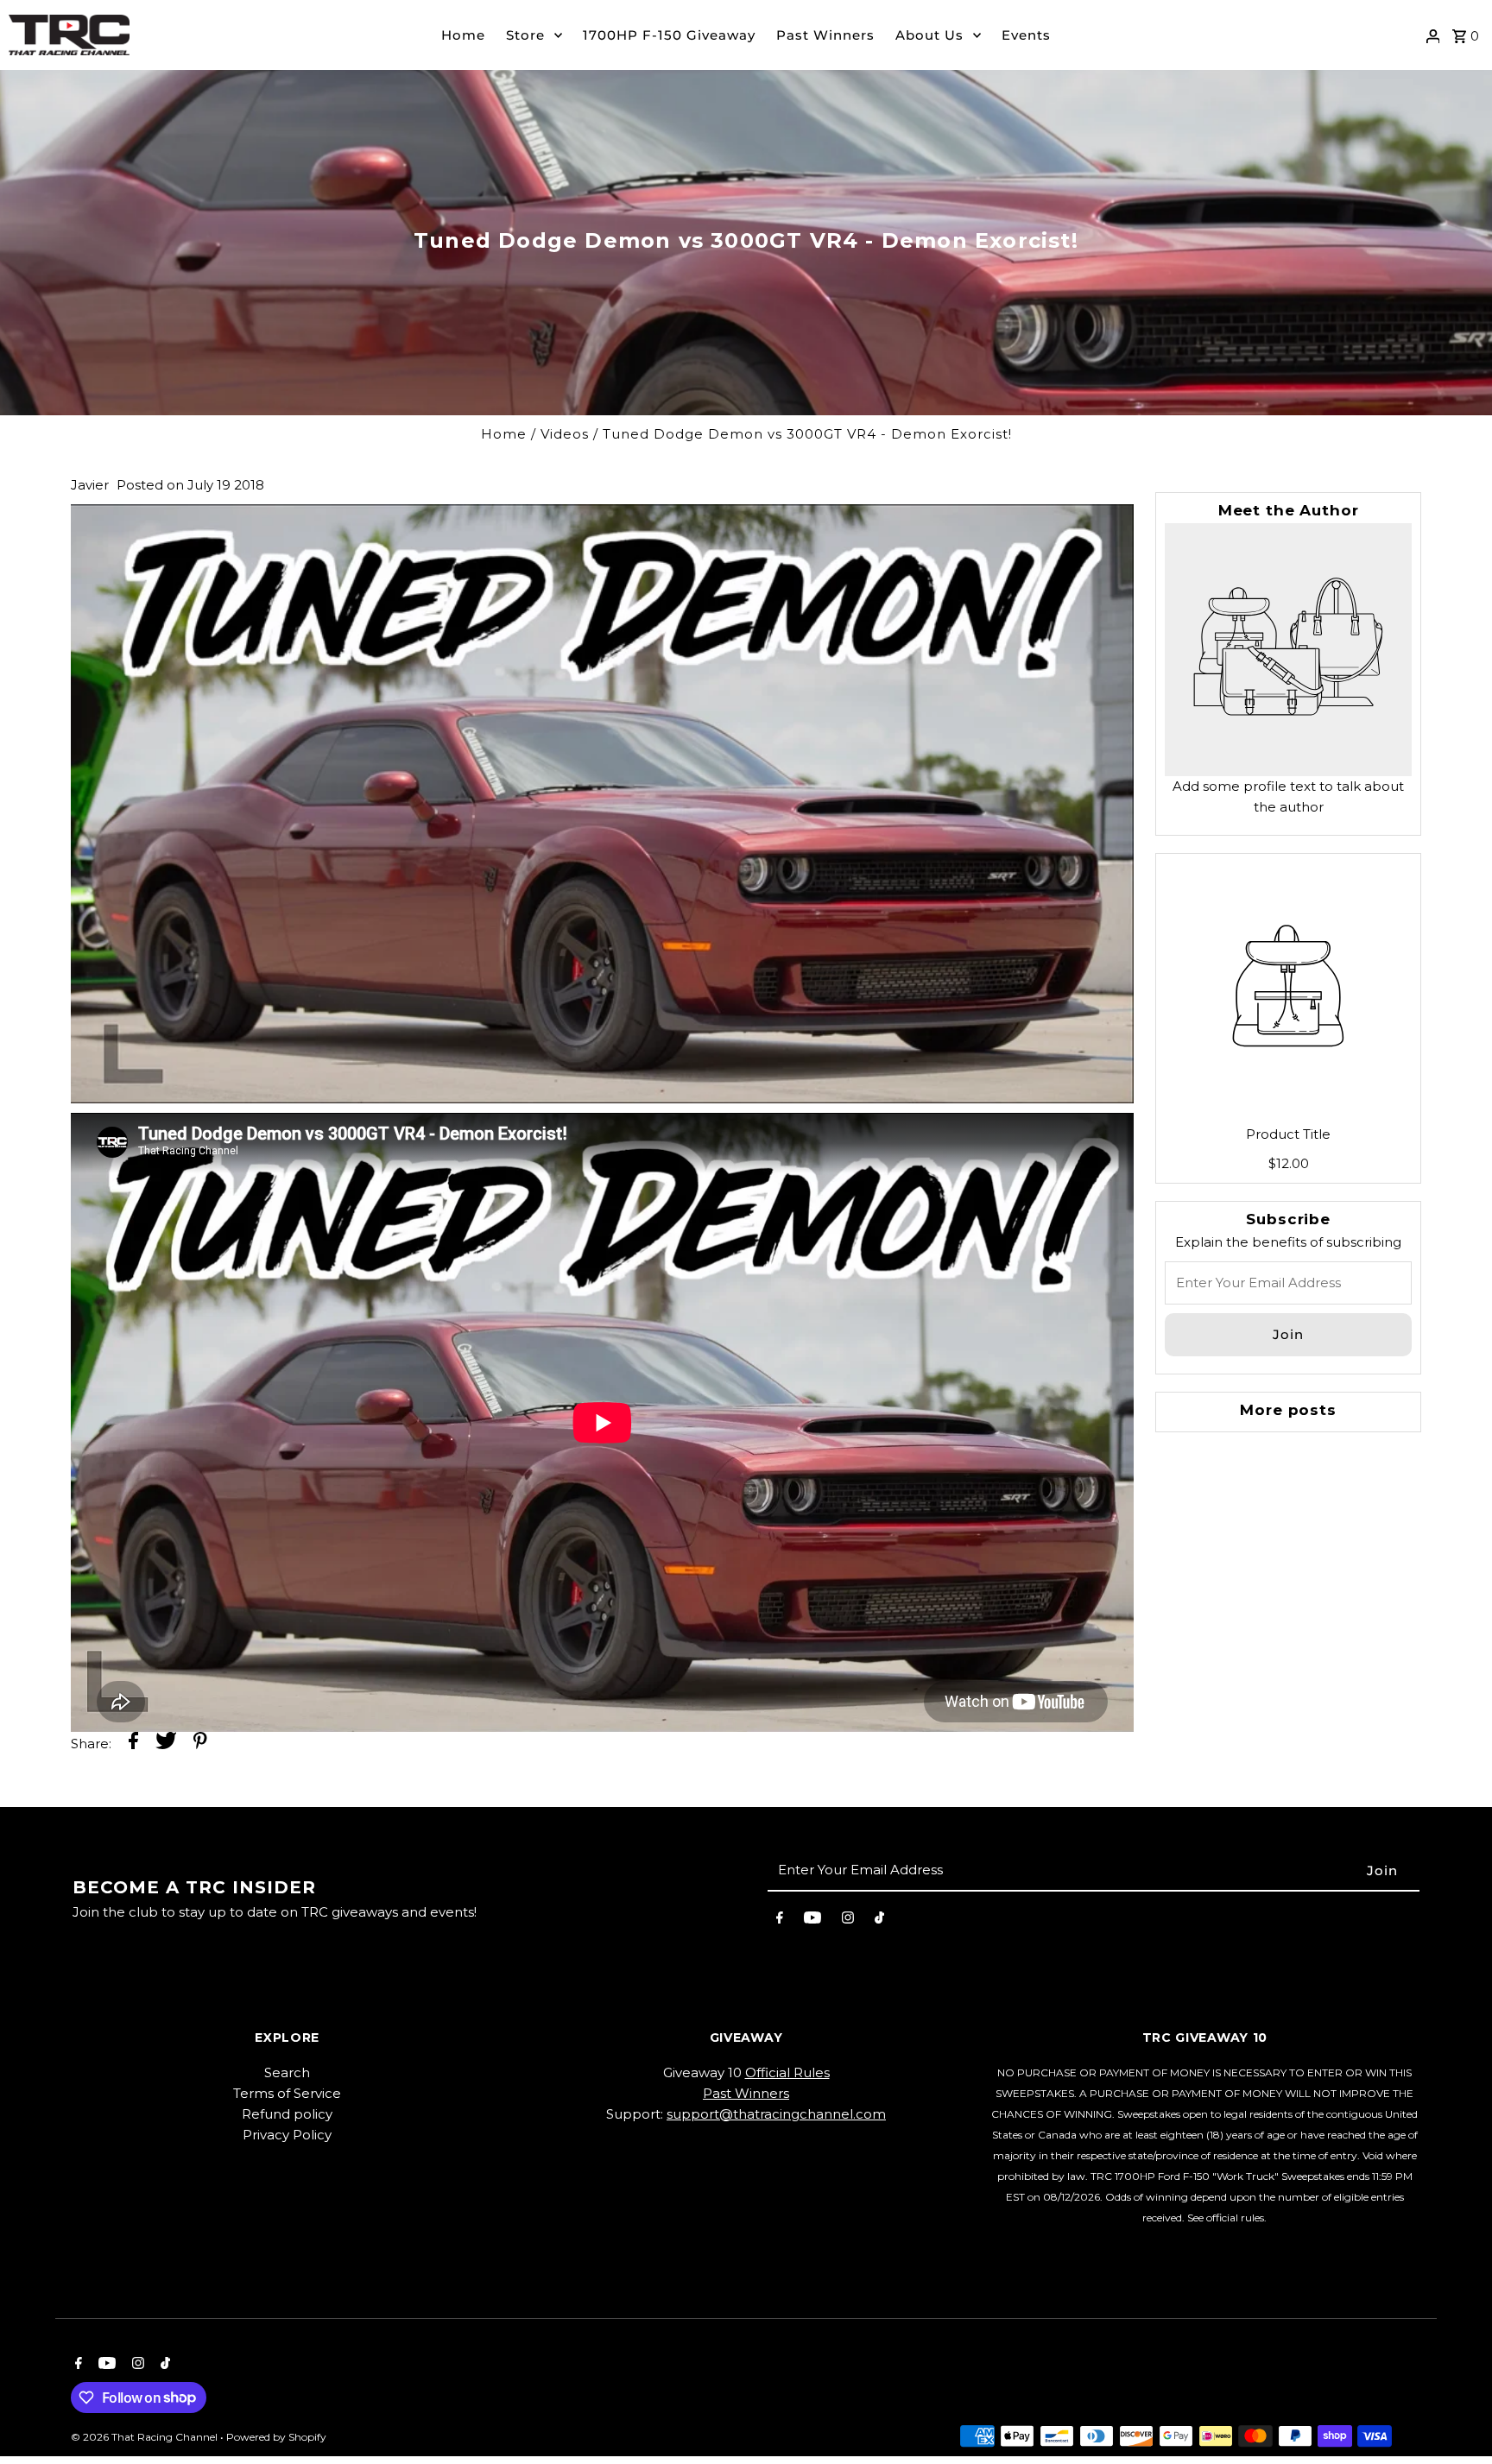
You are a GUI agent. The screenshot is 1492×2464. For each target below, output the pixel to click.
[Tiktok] (879, 1921)
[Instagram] (848, 1921)
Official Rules (787, 2072)
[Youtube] (812, 1921)
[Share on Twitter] (166, 1744)
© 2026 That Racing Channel (145, 2437)
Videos (565, 434)
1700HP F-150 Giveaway (669, 35)
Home (463, 35)
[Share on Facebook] (133, 1744)
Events (1026, 35)
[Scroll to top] (1455, 2419)
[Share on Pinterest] (200, 1744)
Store (525, 35)
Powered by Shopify (276, 2437)
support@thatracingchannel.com (776, 2114)
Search (287, 2072)
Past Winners (825, 35)
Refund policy (287, 2114)
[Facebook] (780, 1921)
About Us (929, 35)
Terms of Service (287, 2093)
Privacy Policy (287, 2135)
